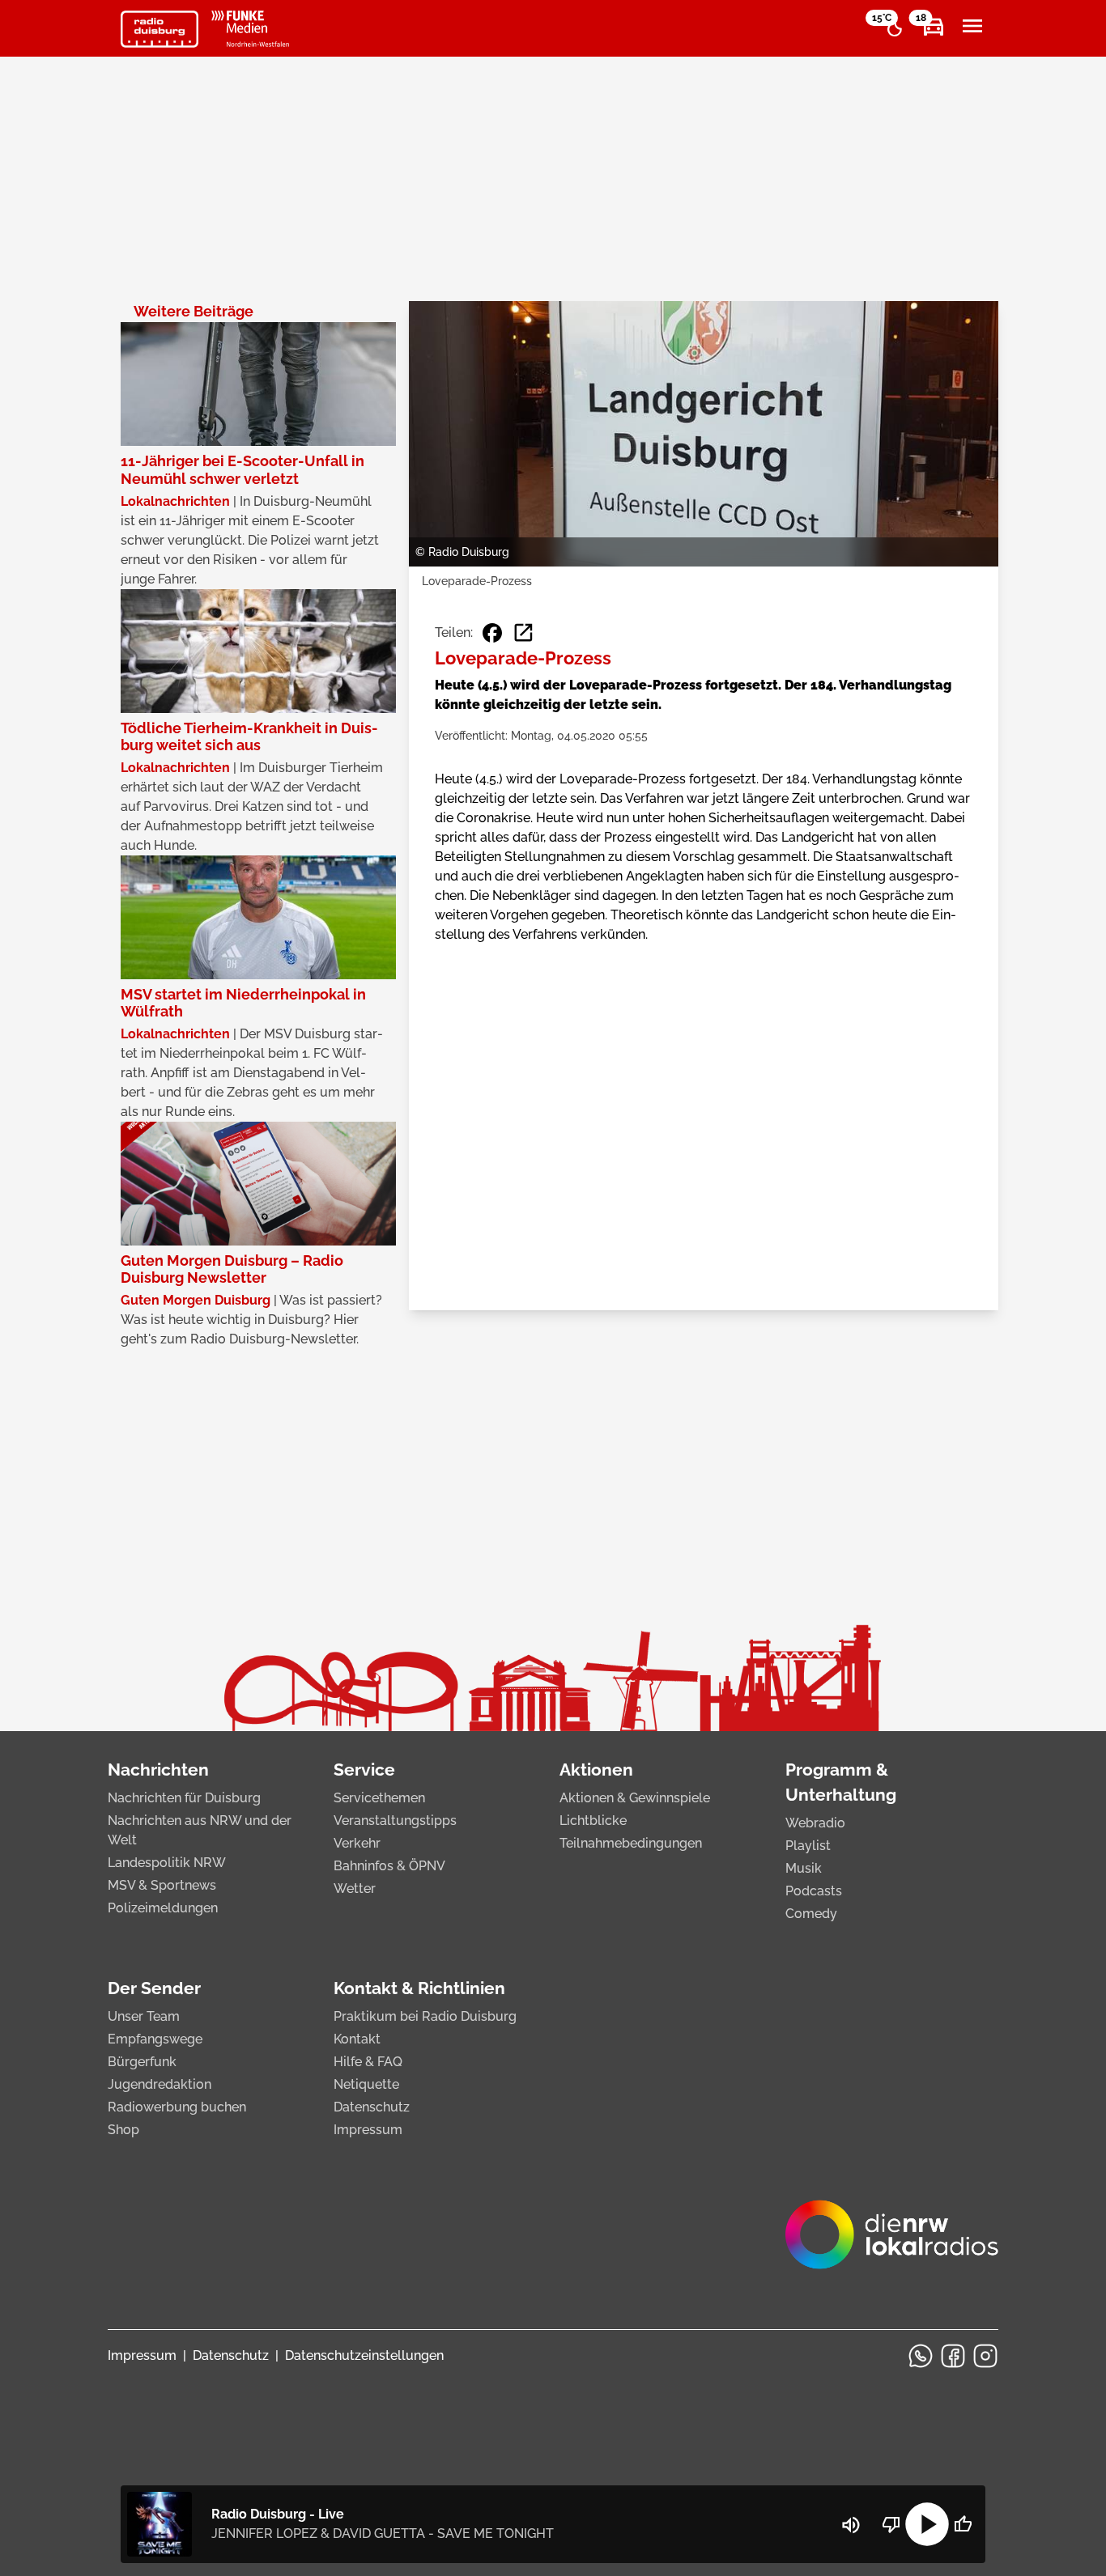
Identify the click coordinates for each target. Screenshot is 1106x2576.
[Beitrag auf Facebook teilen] (492, 633)
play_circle (927, 2524)
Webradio (815, 1823)
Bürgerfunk (142, 2062)
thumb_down (891, 2524)
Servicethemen (379, 1798)
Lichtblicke (593, 1821)
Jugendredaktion (160, 2084)
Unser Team (144, 2016)
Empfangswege (155, 2039)
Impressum (368, 2130)
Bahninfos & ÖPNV (389, 1866)
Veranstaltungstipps (395, 1821)
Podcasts (814, 1891)
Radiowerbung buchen (177, 2107)
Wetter (355, 1889)
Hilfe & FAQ (368, 2062)
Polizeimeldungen (163, 1908)
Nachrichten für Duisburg (184, 1798)
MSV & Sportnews (162, 1885)
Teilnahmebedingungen (631, 1843)
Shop (123, 2130)
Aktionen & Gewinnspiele (635, 1798)
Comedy (811, 1914)
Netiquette (366, 2084)
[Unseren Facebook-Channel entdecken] (953, 2356)
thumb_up (963, 2524)
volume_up (851, 2525)
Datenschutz (372, 2107)
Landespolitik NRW (167, 1863)
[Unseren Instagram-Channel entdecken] (985, 2356)
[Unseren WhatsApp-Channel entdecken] (921, 2356)
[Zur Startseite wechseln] (160, 29)
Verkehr (357, 1843)
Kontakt (357, 2039)
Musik (804, 1868)
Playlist (808, 1846)
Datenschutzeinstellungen (364, 2355)
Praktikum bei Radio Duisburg (425, 2016)
